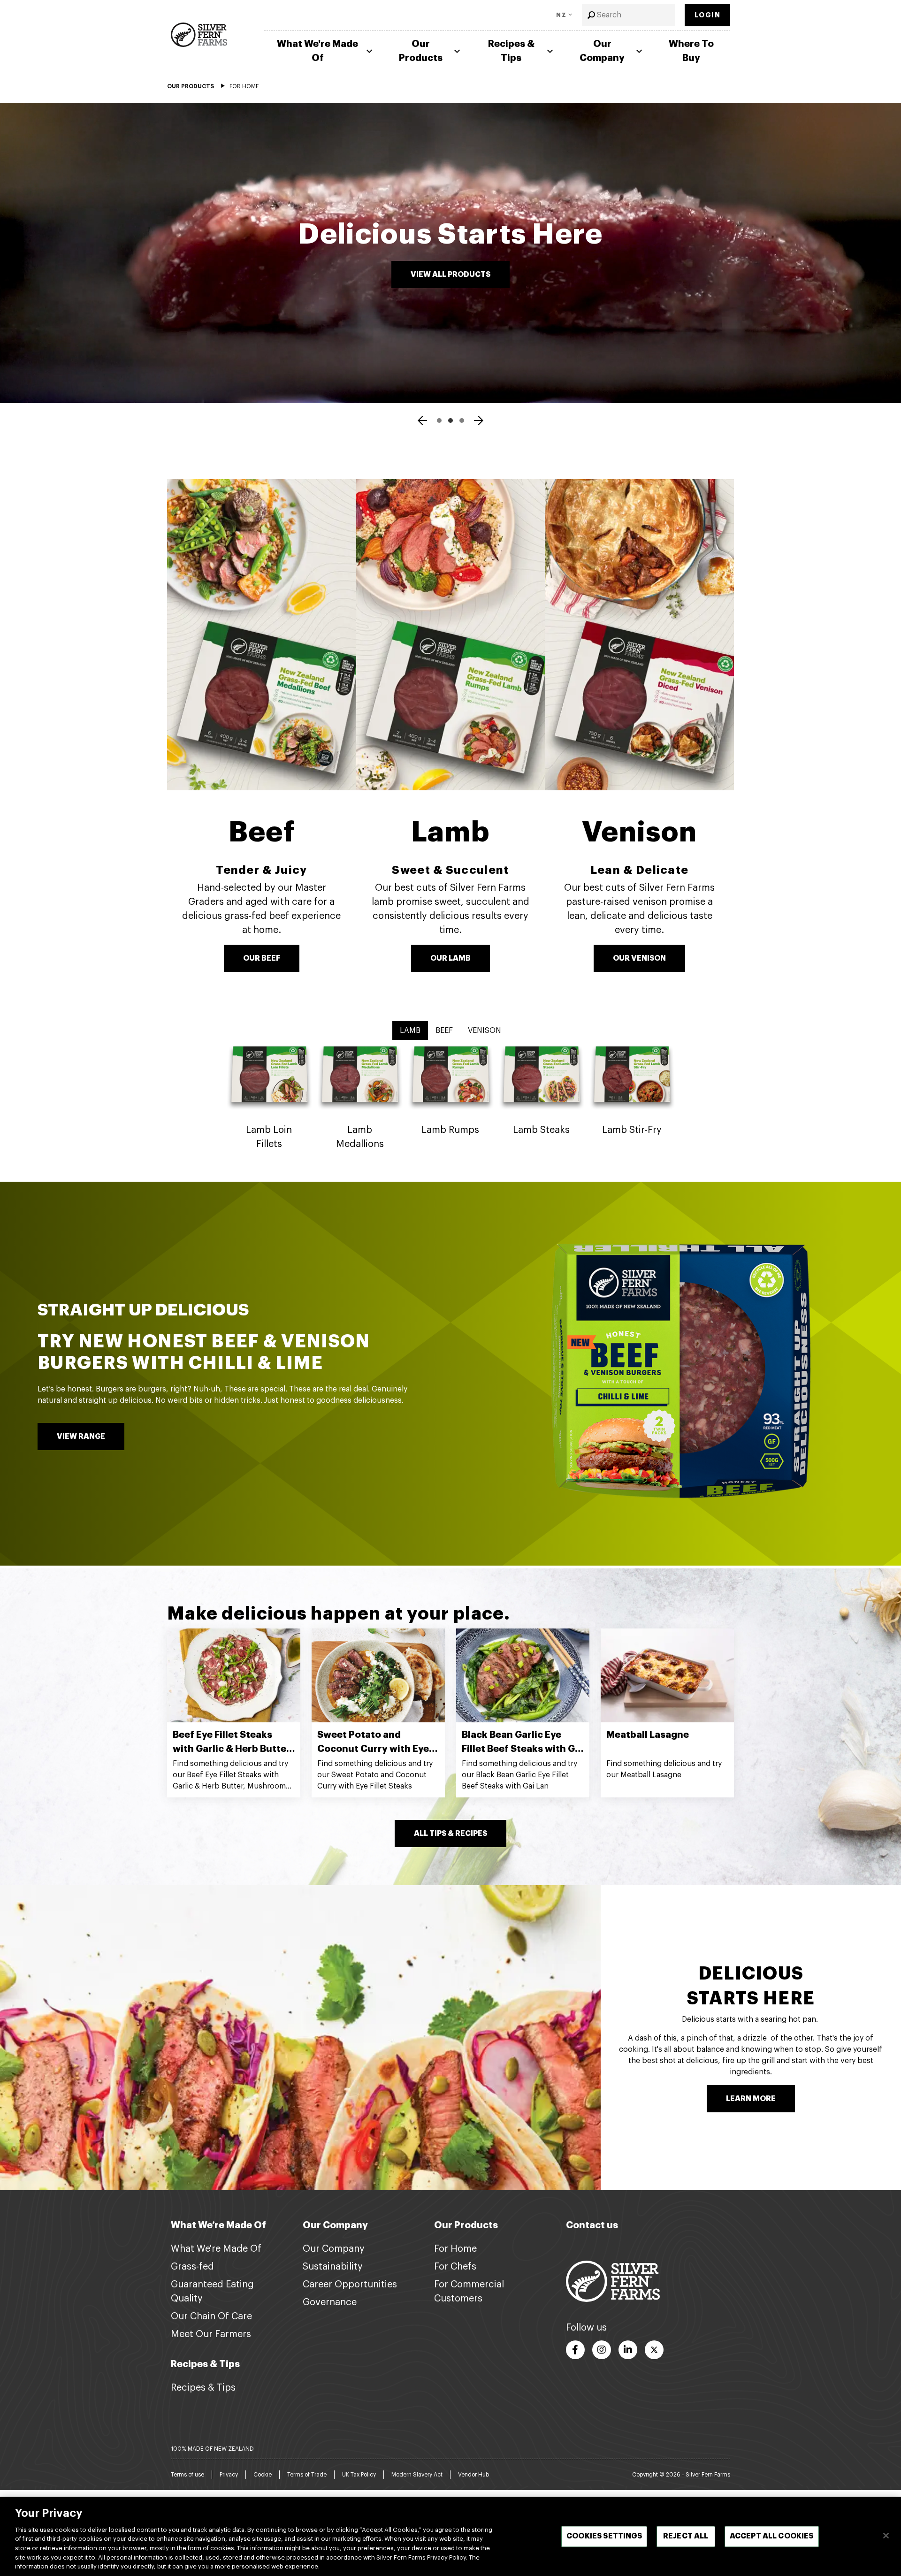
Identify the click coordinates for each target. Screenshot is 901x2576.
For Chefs (455, 2267)
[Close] (886, 2536)
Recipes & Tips (511, 51)
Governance (330, 2302)
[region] (450, 2536)
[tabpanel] (450, 1101)
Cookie (263, 2475)
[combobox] (629, 15)
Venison (639, 832)
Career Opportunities (350, 2285)
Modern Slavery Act (417, 2475)
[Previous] (422, 422)
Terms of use (187, 2475)
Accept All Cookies (772, 2536)
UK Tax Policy (359, 2475)
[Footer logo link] (613, 2281)
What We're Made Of (317, 51)
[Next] (479, 422)
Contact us (592, 2225)
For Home (455, 2249)
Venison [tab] (485, 1031)
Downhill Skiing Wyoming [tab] (462, 420)
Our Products (421, 51)
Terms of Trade (307, 2475)
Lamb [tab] (410, 1031)
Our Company (602, 51)
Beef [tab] (444, 1031)
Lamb (450, 832)
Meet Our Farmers (211, 2334)
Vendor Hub (473, 2475)
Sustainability (333, 2267)
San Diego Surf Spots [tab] (439, 420)
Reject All (686, 2536)
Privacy (229, 2475)
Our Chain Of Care (211, 2316)
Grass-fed (192, 2267)
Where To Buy (691, 51)
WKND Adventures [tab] (450, 420)
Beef (262, 832)
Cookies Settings (604, 2536)
